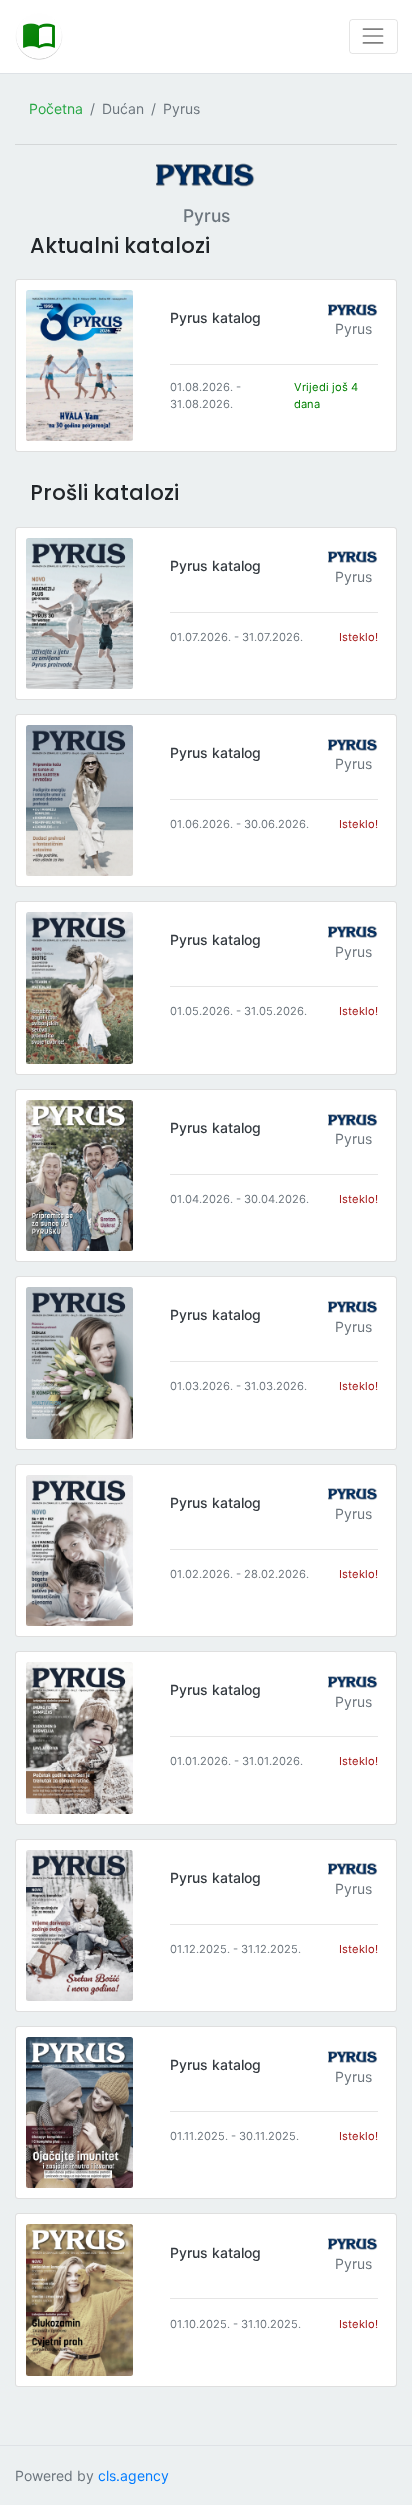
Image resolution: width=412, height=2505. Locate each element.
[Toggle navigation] (373, 36)
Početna (56, 108)
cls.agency (133, 2475)
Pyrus (353, 328)
